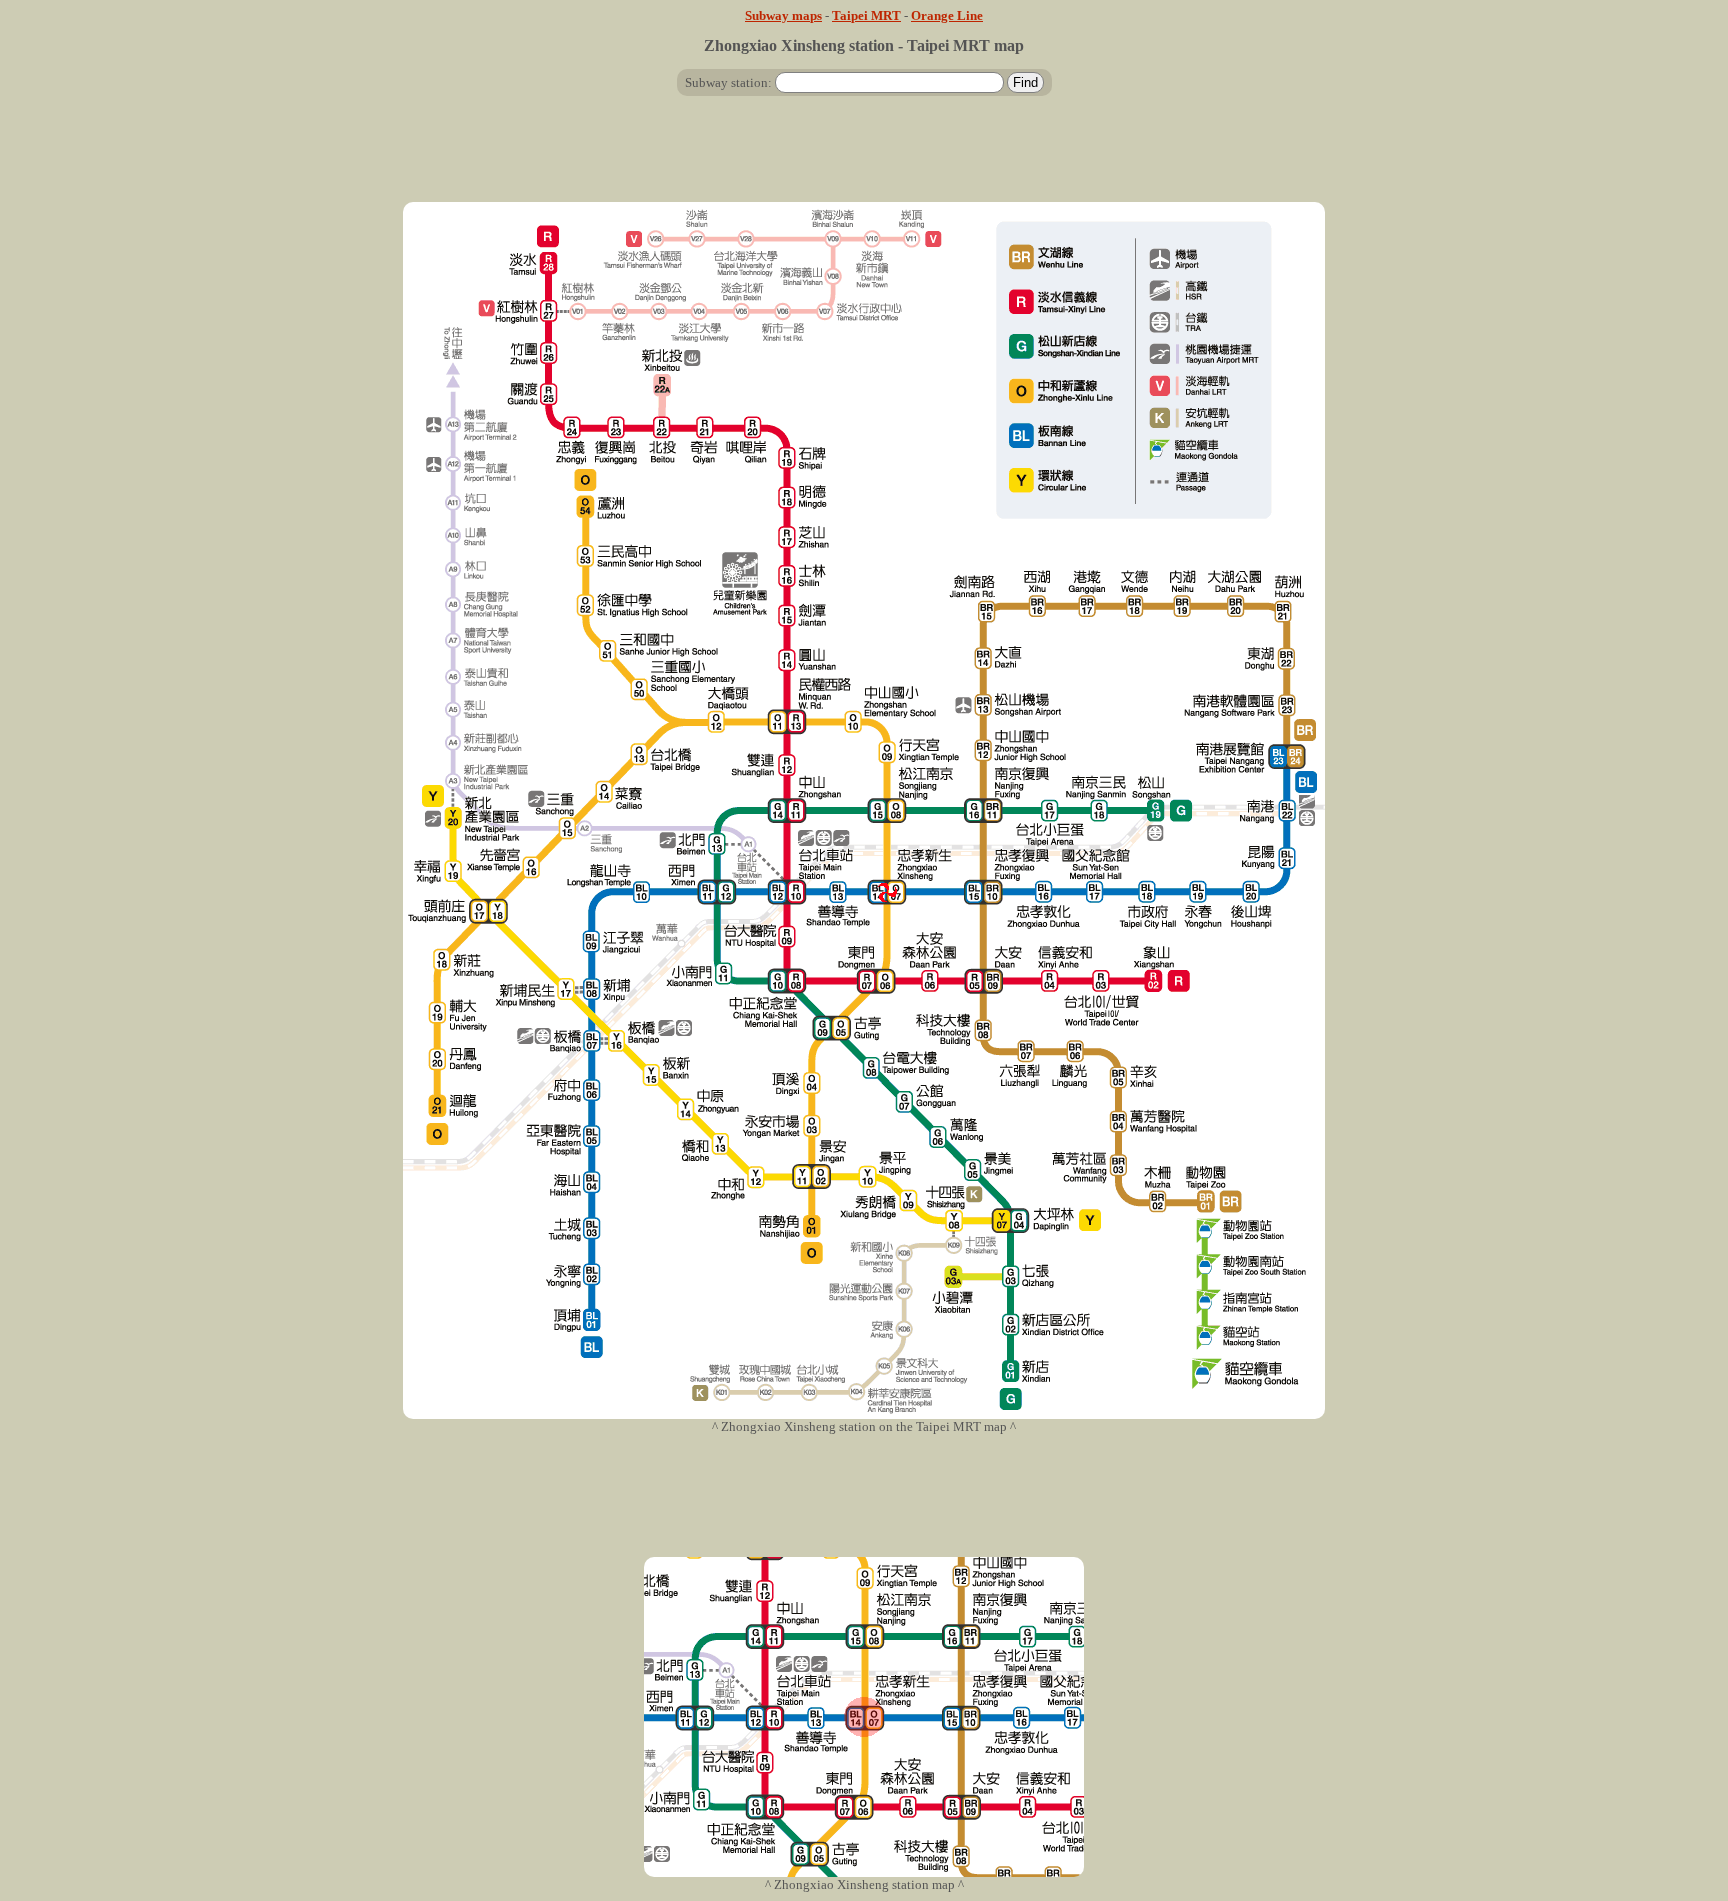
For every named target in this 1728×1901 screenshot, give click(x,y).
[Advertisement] (864, 157)
